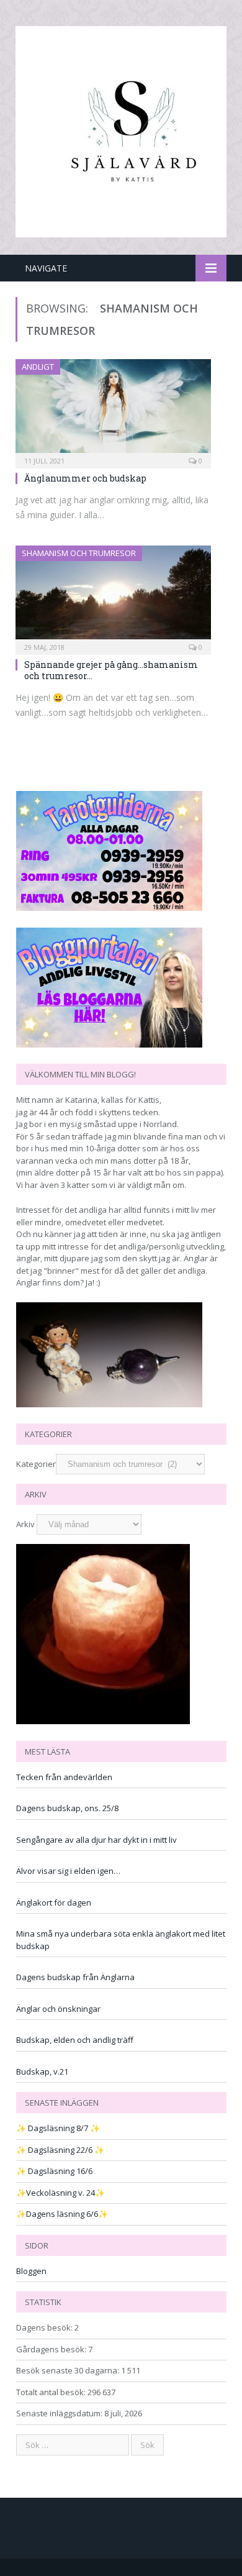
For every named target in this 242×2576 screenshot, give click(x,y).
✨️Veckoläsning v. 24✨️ (60, 2193)
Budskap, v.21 (42, 2071)
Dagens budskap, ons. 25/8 (67, 1808)
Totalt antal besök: (52, 2392)
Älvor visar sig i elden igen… (68, 1871)
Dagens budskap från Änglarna (75, 1977)
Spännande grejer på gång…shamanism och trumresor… (111, 670)
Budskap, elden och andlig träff (75, 2040)
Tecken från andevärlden (64, 1777)
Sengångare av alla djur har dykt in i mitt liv (96, 1840)
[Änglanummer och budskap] (113, 410)
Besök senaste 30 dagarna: (69, 2370)
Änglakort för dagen (54, 1902)
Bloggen (31, 2271)
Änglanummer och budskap (85, 478)
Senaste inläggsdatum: (60, 2413)
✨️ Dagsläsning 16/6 (54, 2171)
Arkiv (25, 1524)
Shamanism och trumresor (79, 553)
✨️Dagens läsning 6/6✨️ (62, 2214)
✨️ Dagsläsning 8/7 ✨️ (58, 2128)
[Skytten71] (121, 130)
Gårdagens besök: (52, 2349)
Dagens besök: (45, 2327)
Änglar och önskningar (58, 2009)
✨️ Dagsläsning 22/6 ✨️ (60, 2150)
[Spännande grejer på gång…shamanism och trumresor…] (113, 596)
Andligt (38, 367)
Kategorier (36, 1464)
